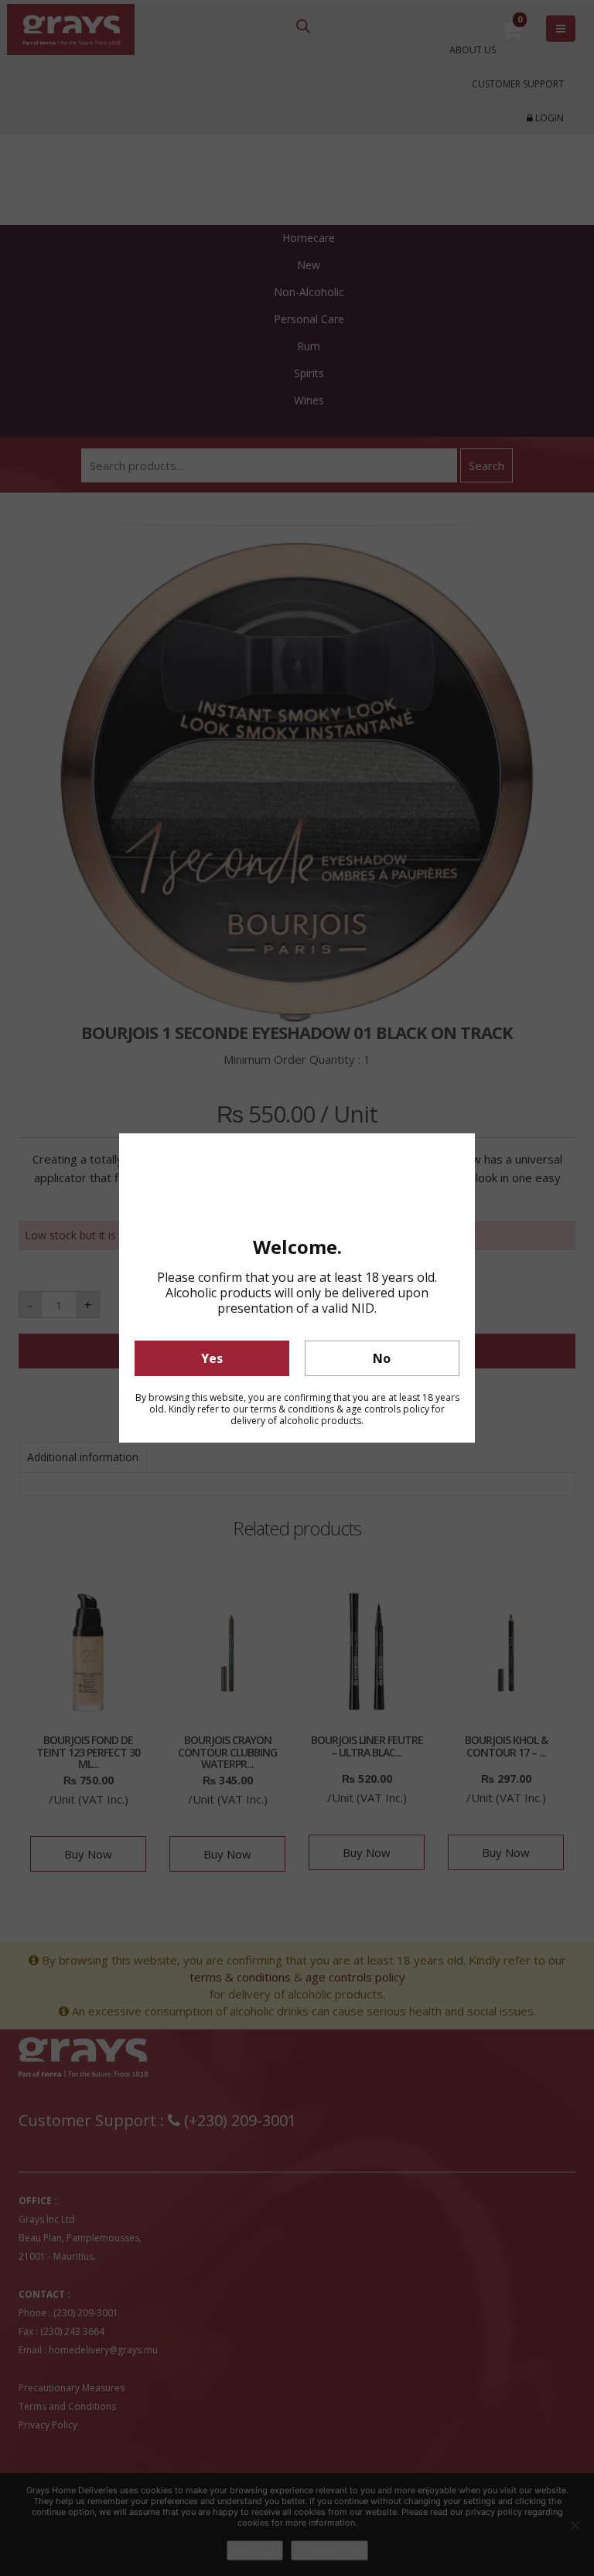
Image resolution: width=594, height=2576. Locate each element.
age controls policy (387, 1409)
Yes (212, 1358)
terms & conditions (292, 1409)
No (382, 1358)
